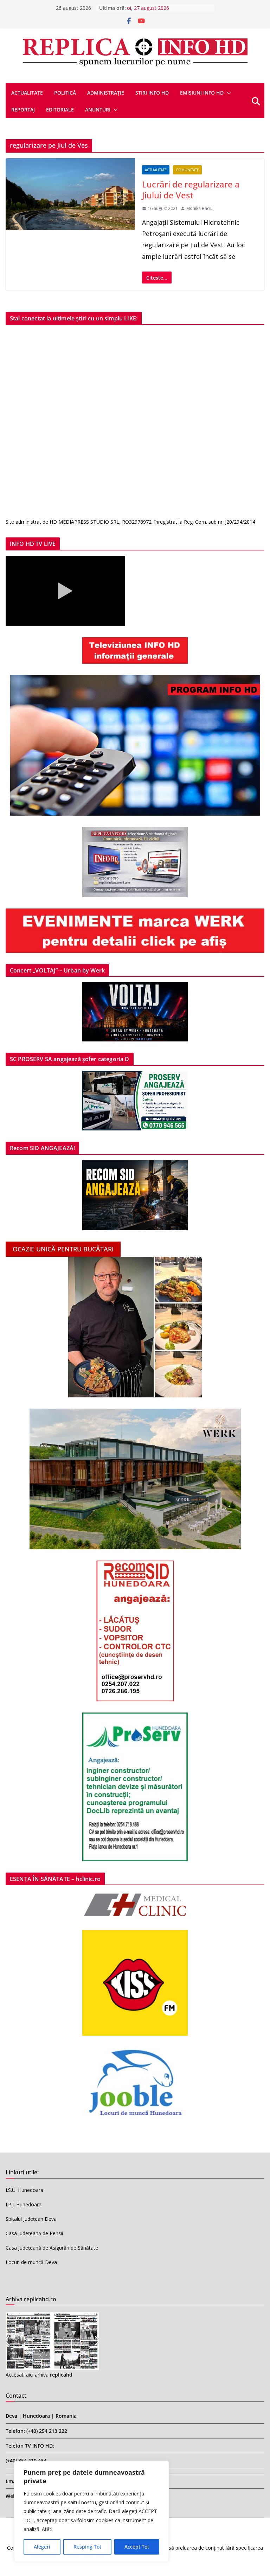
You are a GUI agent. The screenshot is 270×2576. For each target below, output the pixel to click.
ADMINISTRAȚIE (106, 93)
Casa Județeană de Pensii (34, 2233)
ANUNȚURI (98, 110)
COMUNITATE (187, 170)
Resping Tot (87, 2547)
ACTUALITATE (27, 93)
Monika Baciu (200, 208)
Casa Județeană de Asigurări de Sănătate (52, 2248)
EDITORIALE (60, 110)
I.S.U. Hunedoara (24, 2190)
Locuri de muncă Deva (31, 2262)
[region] (91, 2511)
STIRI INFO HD (152, 93)
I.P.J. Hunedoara (24, 2204)
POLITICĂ (65, 93)
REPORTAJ (23, 110)
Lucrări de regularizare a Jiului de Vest (191, 190)
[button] (227, 93)
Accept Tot (137, 2547)
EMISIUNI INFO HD (202, 93)
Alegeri (42, 2547)
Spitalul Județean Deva (31, 2219)
